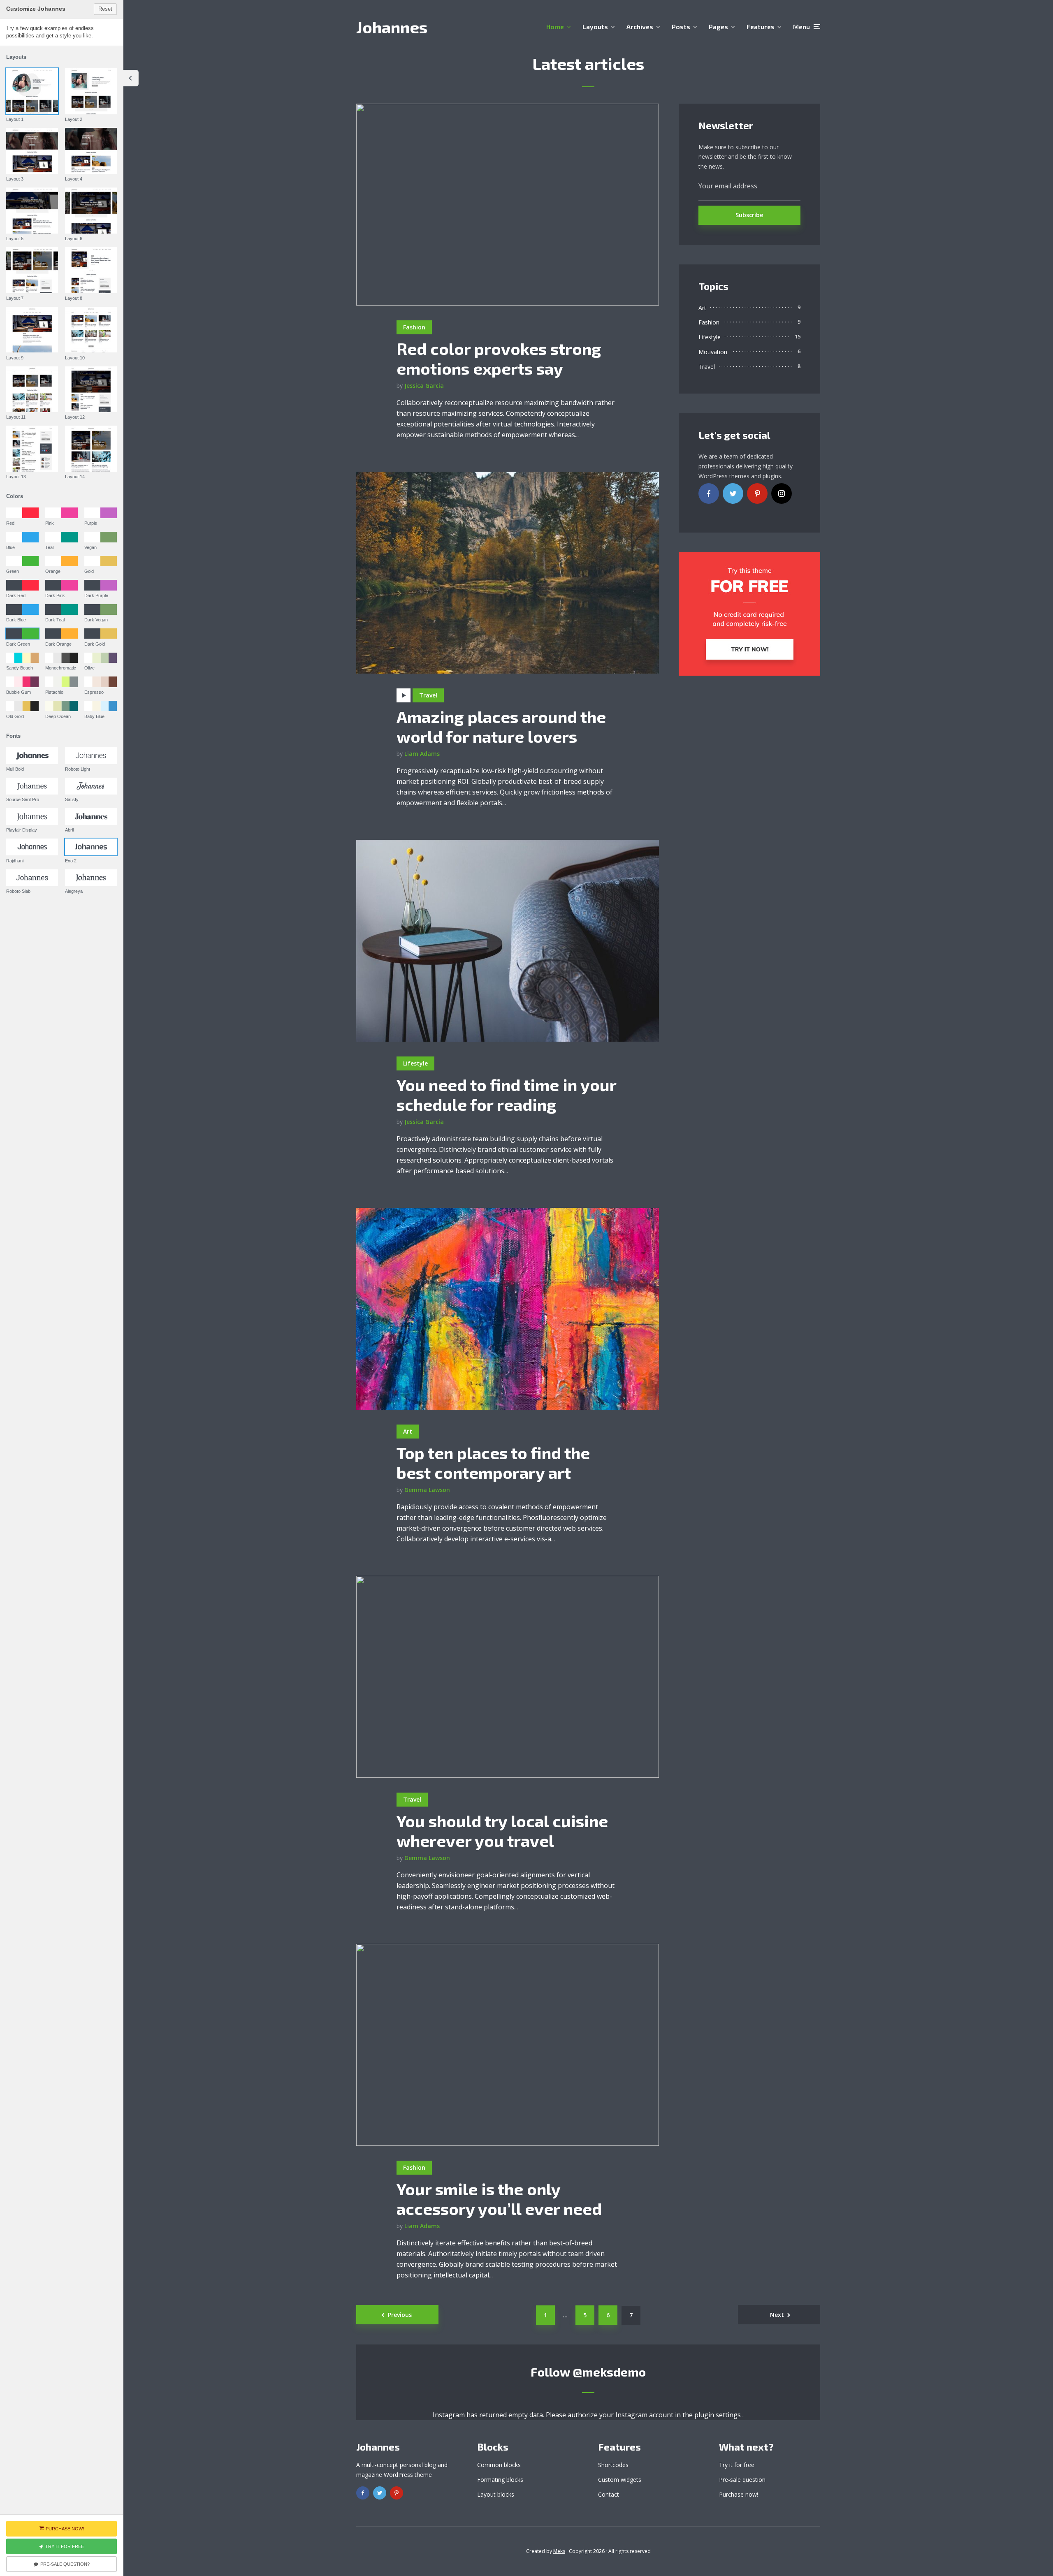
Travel (428, 695)
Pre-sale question (742, 2480)
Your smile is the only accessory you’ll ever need (499, 2198)
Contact (609, 2494)
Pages (718, 27)
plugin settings (718, 2415)
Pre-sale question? (65, 2564)
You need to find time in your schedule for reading (506, 1094)
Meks (559, 2551)
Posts (681, 27)
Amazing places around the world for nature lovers (501, 726)
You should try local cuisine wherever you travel (502, 1830)
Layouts (595, 27)
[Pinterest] (757, 493)
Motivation (713, 352)
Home (555, 27)
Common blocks (499, 2465)
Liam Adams (422, 754)
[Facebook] (709, 493)
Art (408, 1431)
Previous (400, 2315)
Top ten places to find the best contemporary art (493, 1462)
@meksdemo (609, 2372)
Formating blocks (500, 2480)
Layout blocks (496, 2494)
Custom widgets (620, 2480)
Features (761, 27)
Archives (640, 27)
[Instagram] (782, 493)
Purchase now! (739, 2494)
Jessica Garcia (424, 386)
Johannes (392, 27)
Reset (105, 9)
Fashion (414, 327)
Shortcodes (613, 2465)
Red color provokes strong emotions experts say (499, 358)
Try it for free (737, 2465)
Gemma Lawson (427, 1490)
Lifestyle (415, 1063)
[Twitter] (733, 493)
